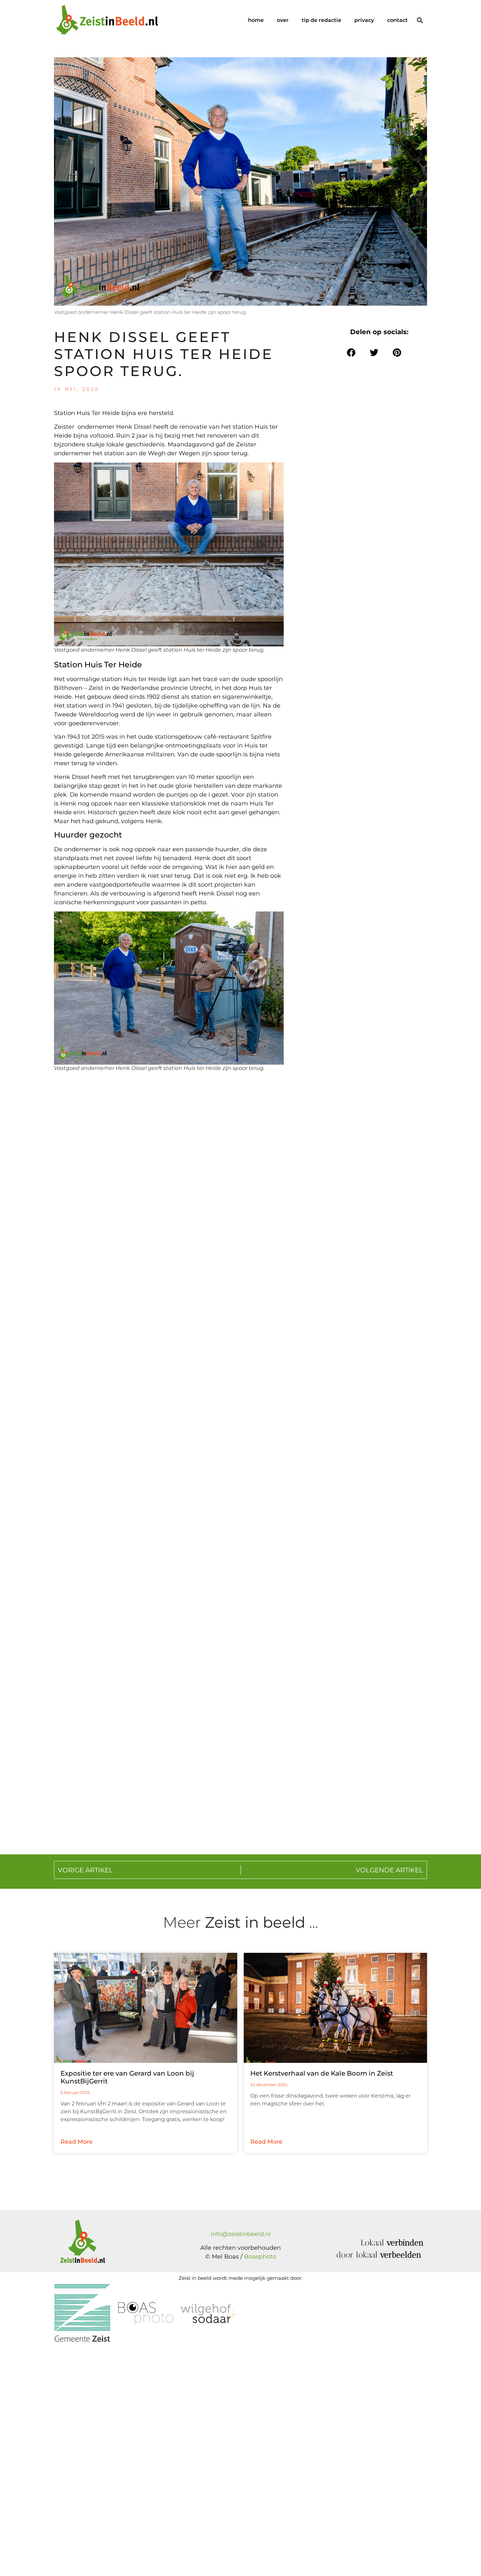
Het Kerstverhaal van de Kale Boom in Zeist (322, 2073)
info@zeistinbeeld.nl (241, 2234)
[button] (420, 20)
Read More (77, 2142)
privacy (364, 20)
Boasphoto (260, 2257)
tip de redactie (321, 20)
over (283, 20)
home (256, 20)
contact (397, 20)
